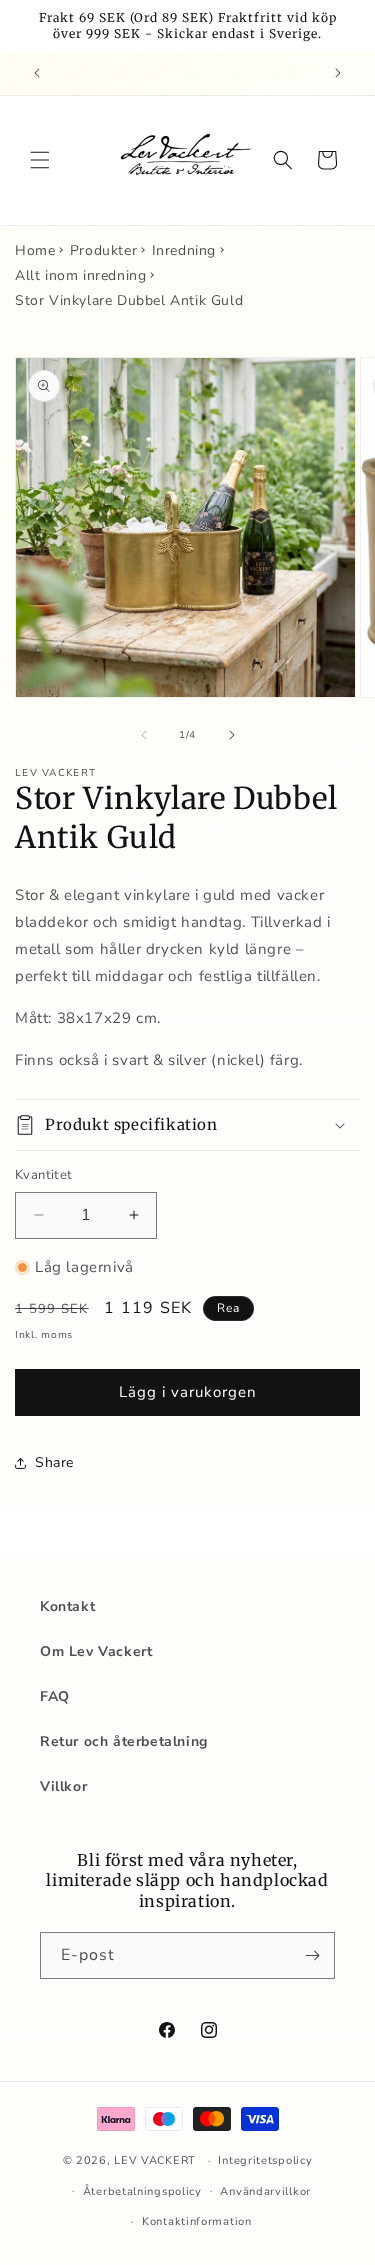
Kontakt (67, 1606)
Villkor (63, 1786)
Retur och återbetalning (124, 1741)
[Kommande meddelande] (338, 73)
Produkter (103, 250)
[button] (40, 160)
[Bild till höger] (232, 735)
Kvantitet (44, 1175)
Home (35, 250)
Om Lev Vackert (96, 1651)
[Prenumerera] (312, 1955)
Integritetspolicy (265, 2160)
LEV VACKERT (155, 2160)
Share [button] (54, 1462)
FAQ (55, 1696)
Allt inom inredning (80, 275)
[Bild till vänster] (144, 735)
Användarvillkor (265, 2191)
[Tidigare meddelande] (37, 73)
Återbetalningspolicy (142, 2191)
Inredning (184, 250)
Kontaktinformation (197, 2221)
